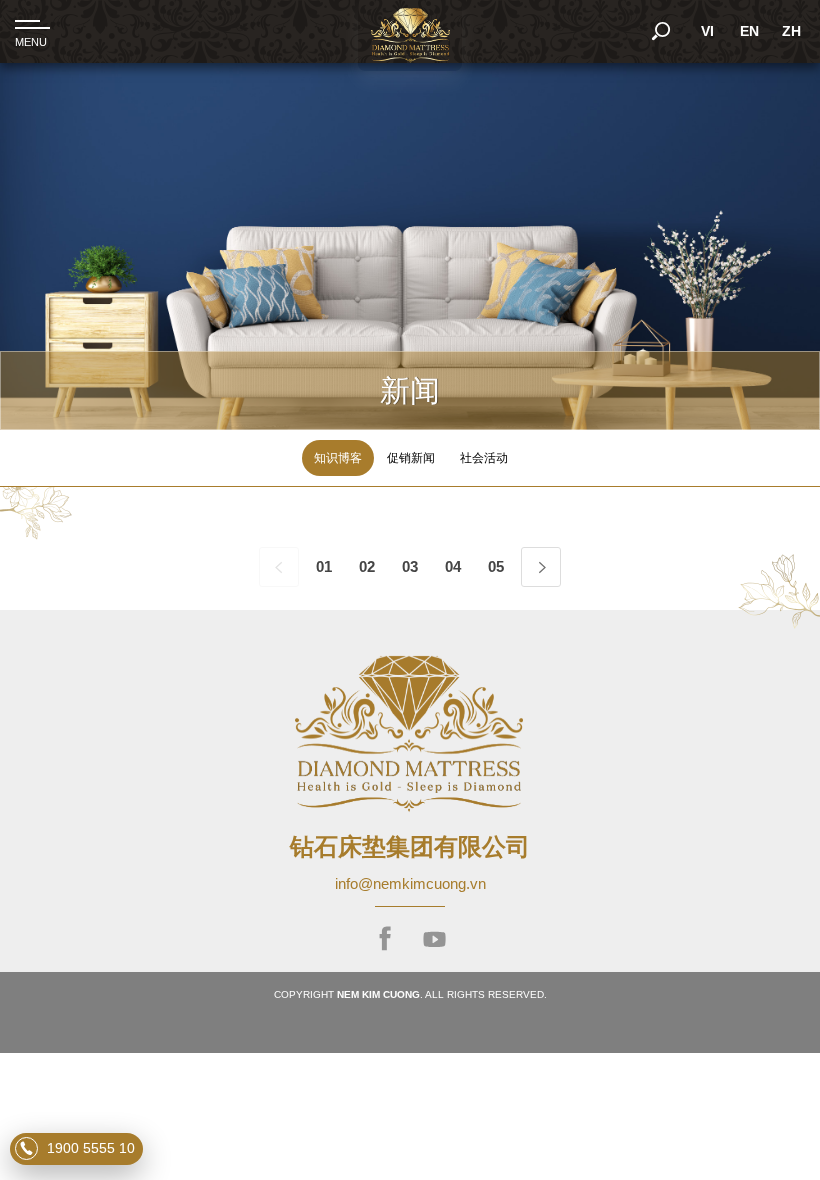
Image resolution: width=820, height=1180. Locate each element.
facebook (385, 939)
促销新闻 (411, 457)
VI (707, 31)
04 (453, 566)
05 (496, 566)
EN (749, 31)
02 (367, 566)
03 (410, 566)
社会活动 (484, 457)
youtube (434, 939)
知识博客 (338, 457)
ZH (791, 31)
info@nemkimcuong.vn (410, 883)
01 (324, 566)
